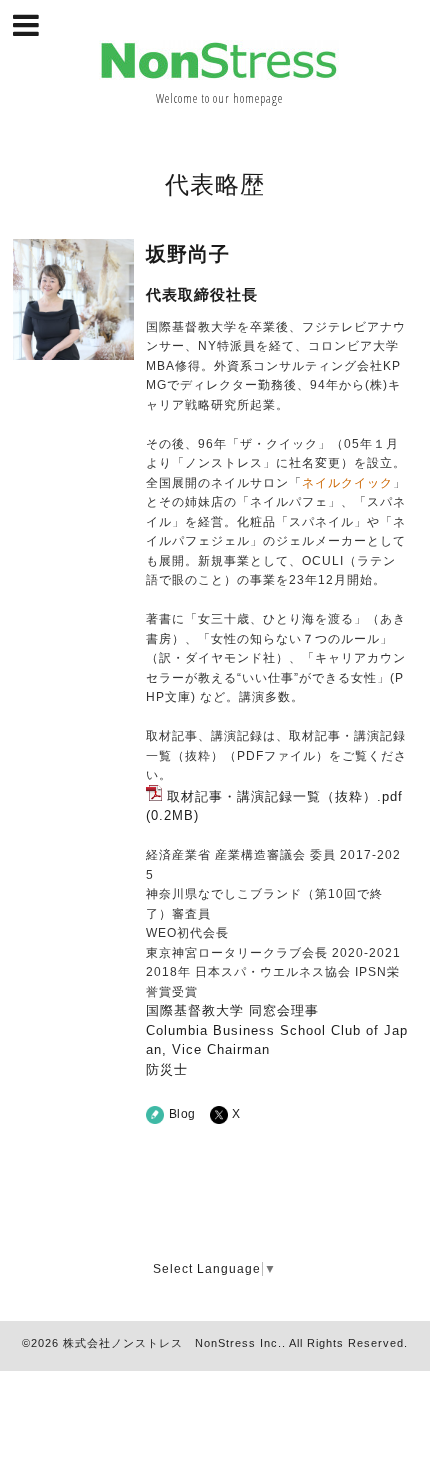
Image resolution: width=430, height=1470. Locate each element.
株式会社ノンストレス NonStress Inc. (172, 1343)
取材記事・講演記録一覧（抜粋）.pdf (285, 796)
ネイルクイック (347, 483)
